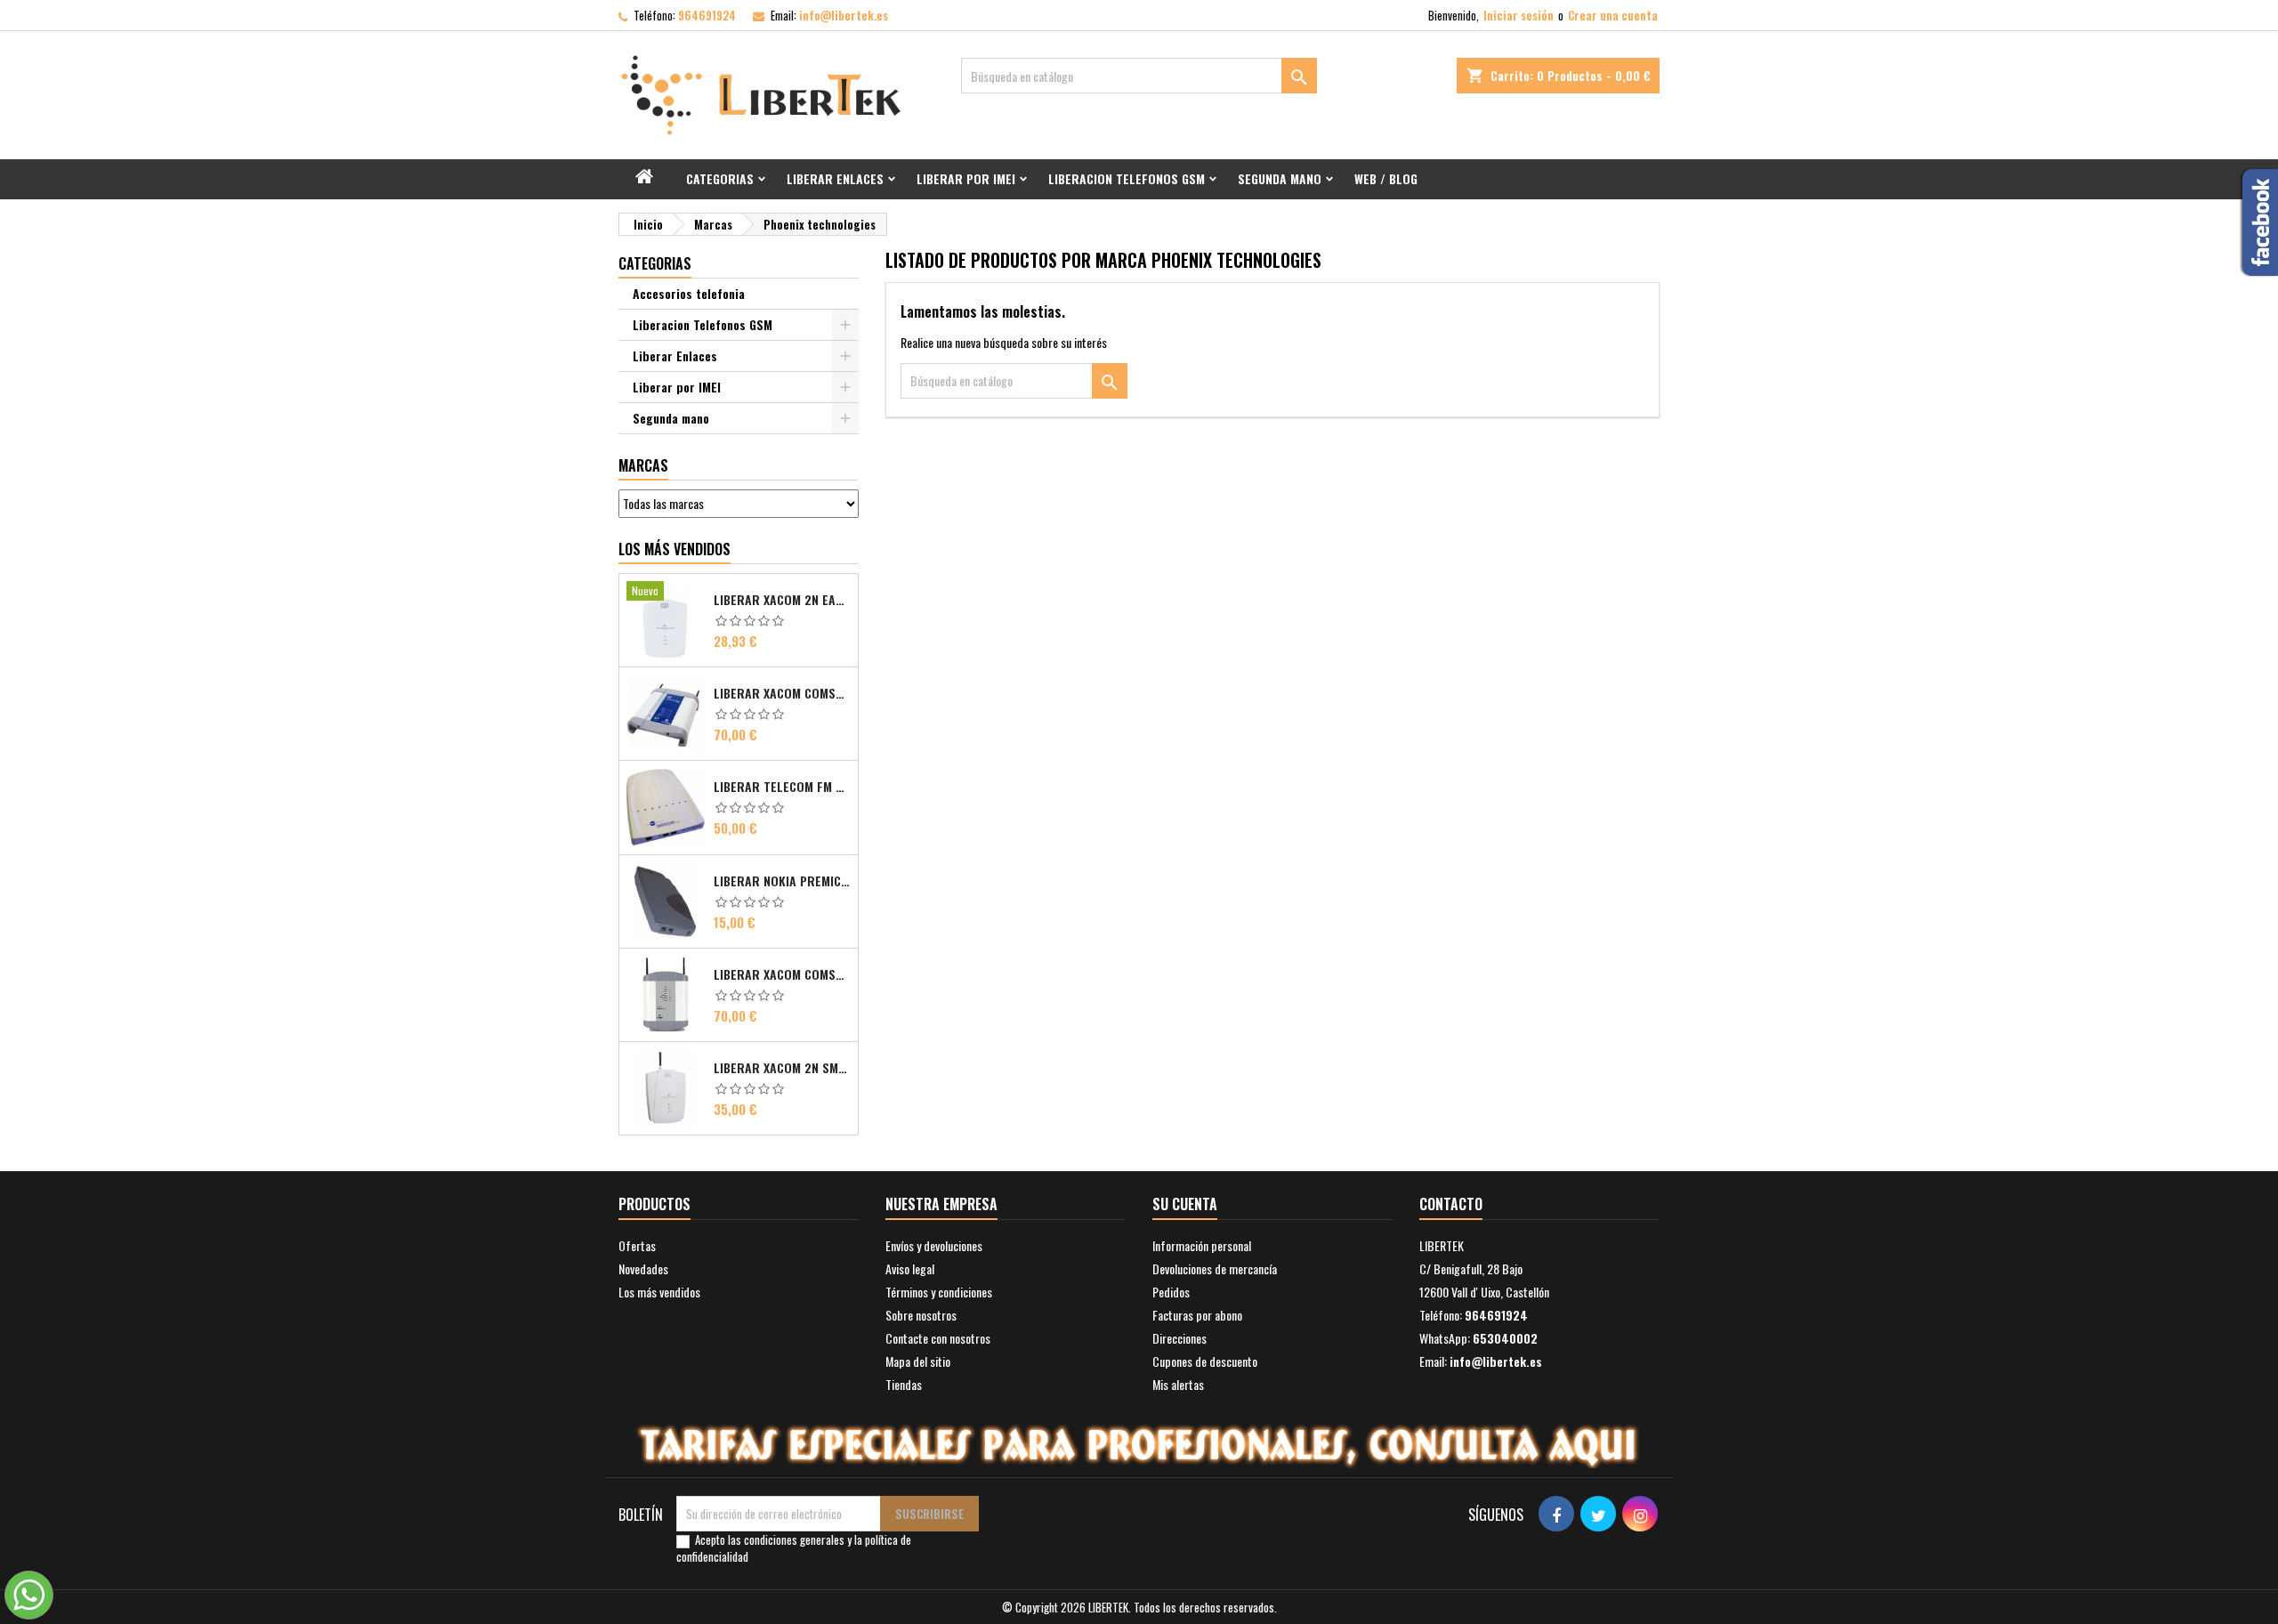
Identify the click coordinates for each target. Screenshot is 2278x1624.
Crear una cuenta (1613, 15)
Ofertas (637, 1245)
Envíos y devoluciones (934, 1245)
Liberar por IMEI (966, 178)
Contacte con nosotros (938, 1338)
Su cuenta (1185, 1204)
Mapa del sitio (918, 1361)
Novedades (643, 1268)
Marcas (643, 465)
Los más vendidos (675, 549)
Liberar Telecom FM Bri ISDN (782, 787)
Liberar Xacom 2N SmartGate (782, 1068)
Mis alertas (1178, 1384)
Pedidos (1171, 1292)
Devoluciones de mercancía (1215, 1268)
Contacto (1451, 1204)
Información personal (1202, 1245)
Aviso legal (910, 1268)
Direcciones (1179, 1338)
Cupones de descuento (1205, 1361)
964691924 (707, 15)
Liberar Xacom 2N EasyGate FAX (782, 600)
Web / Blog (1386, 178)
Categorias (720, 178)
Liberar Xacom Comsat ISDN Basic (782, 693)
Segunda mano (1280, 178)
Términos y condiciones (939, 1292)
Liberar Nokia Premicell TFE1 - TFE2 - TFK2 (782, 881)
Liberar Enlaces (835, 178)
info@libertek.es (844, 15)
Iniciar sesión (1519, 15)
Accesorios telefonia (689, 293)
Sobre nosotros (921, 1315)
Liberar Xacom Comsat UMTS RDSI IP (782, 974)
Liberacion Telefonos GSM (1127, 178)
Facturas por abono (1197, 1315)
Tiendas (904, 1384)
